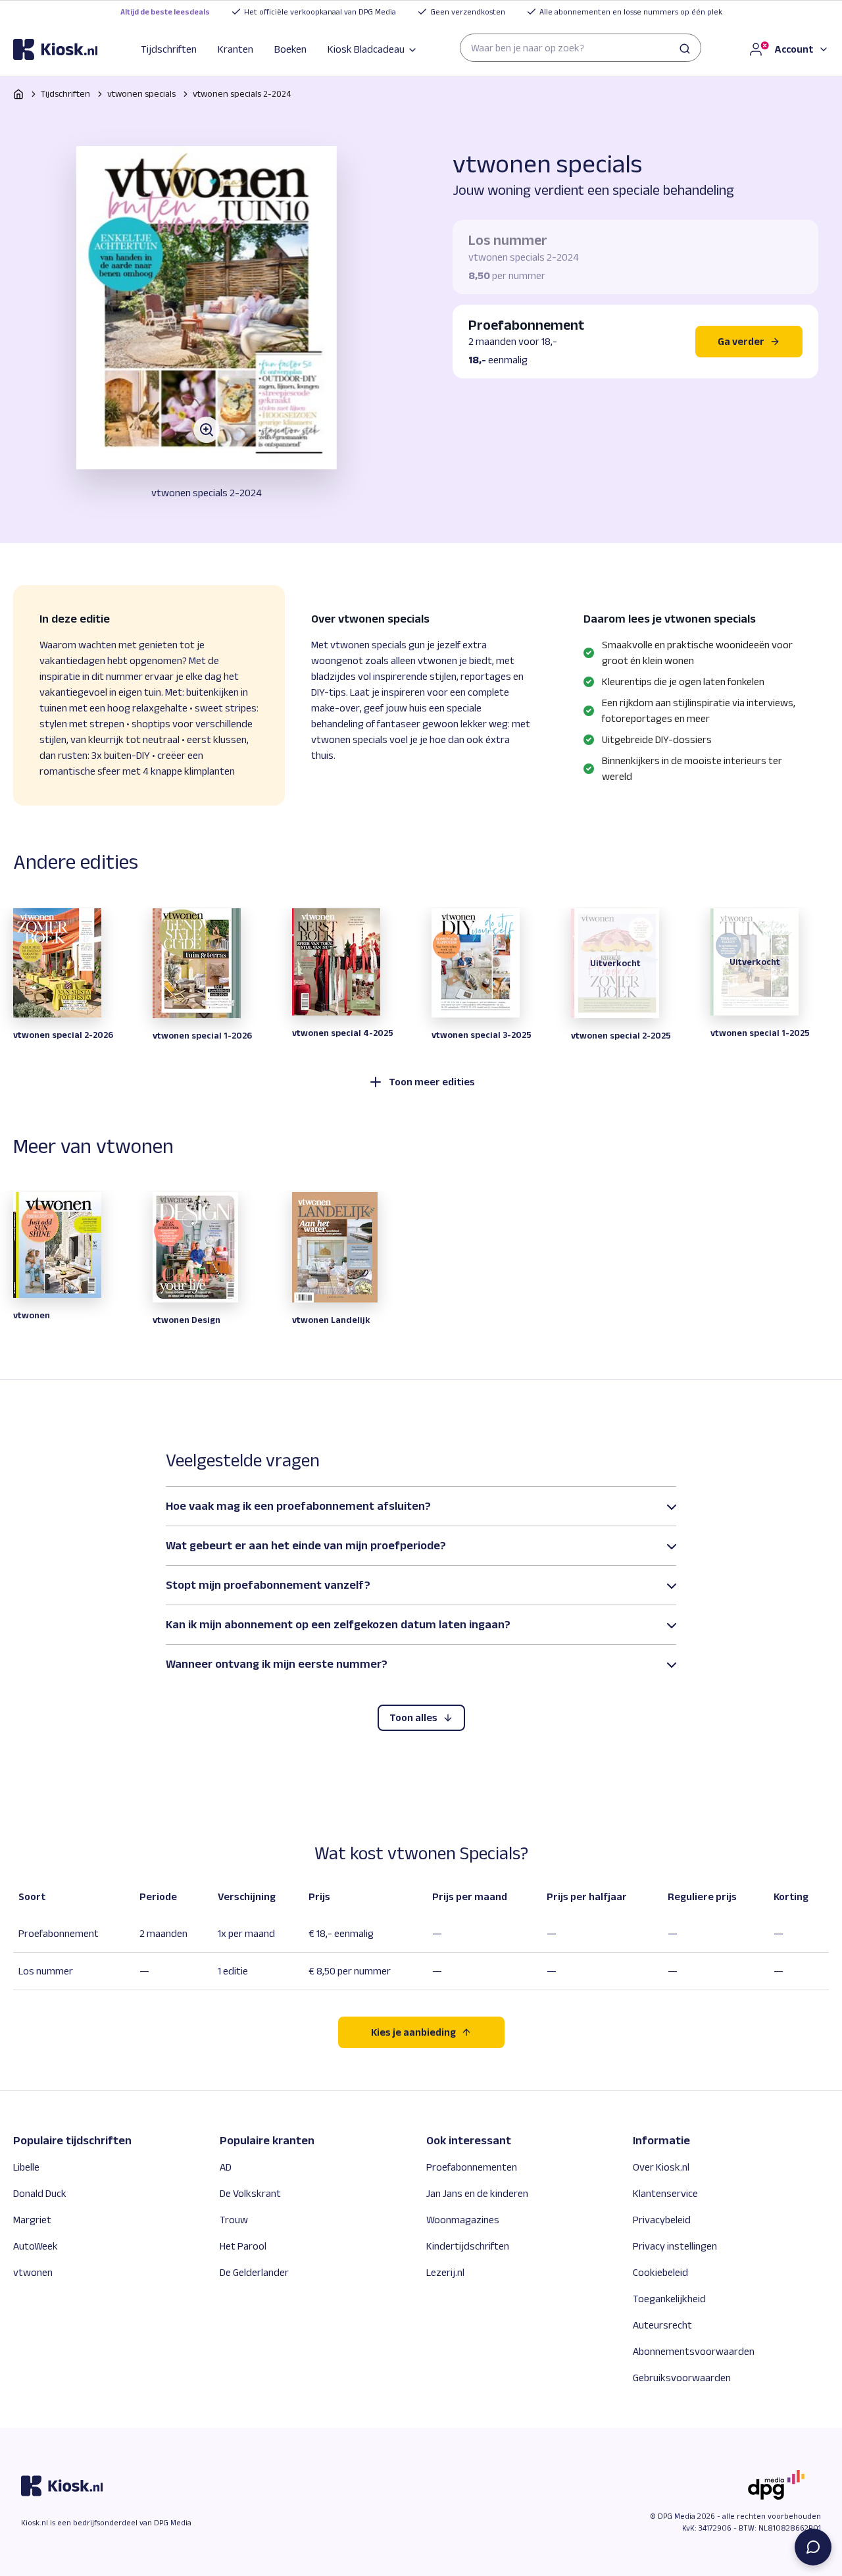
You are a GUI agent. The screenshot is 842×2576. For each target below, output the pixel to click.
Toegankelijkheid (669, 2299)
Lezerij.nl (445, 2272)
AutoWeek (36, 2246)
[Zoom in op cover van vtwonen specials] (207, 308)
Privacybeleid (662, 2220)
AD (226, 2167)
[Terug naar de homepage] (55, 49)
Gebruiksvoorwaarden (682, 2378)
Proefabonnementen (472, 2167)
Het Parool (243, 2246)
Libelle (26, 2167)
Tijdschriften (169, 49)
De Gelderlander (254, 2272)
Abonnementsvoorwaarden (694, 2351)
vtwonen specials (141, 93)
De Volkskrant (250, 2193)
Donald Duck (40, 2193)
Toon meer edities (432, 1082)
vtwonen (33, 2272)
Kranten (235, 49)
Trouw (234, 2220)
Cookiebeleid (660, 2272)
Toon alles (413, 1717)
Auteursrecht (662, 2325)
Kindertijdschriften (468, 2246)
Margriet (32, 2220)
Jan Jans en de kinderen (477, 2193)
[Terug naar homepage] (18, 94)
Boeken (290, 49)
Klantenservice (665, 2193)
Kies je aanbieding (413, 2032)
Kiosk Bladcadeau (366, 49)
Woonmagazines (463, 2220)
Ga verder (741, 341)
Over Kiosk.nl (661, 2167)
